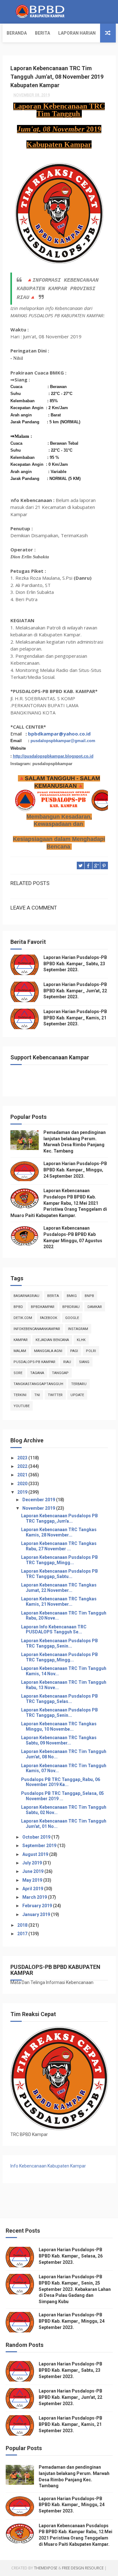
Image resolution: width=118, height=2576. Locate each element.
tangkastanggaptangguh (38, 1384)
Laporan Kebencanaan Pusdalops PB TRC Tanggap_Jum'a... (59, 1518)
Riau (67, 1362)
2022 (23, 1466)
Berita (42, 33)
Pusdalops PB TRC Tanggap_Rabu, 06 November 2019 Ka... (61, 1782)
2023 (23, 1458)
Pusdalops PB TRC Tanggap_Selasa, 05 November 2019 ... (62, 1796)
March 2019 (35, 1897)
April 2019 (33, 1889)
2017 (23, 1934)
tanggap (60, 1373)
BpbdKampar (43, 1307)
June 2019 (33, 1871)
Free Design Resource (83, 2568)
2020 (23, 1484)
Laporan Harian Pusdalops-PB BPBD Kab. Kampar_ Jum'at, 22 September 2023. (75, 991)
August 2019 (36, 1854)
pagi (74, 1351)
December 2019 (39, 1500)
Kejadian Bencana (52, 1340)
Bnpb (89, 1296)
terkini (20, 1395)
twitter (55, 1395)
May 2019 (33, 1880)
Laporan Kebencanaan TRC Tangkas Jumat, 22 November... (59, 1588)
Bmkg (72, 1296)
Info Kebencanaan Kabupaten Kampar (48, 2166)
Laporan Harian (77, 33)
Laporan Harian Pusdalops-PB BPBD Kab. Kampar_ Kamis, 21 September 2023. (75, 1018)
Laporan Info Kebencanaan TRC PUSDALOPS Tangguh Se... (54, 1629)
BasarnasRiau (26, 1296)
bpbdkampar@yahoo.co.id (59, 734)
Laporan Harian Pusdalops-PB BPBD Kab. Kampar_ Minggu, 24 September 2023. (75, 1170)
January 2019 (37, 1914)
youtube (22, 1406)
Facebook (49, 1318)
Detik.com (23, 1318)
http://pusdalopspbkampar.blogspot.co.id (53, 756)
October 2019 (37, 1837)
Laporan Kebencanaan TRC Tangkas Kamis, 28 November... (59, 1532)
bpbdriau (71, 1307)
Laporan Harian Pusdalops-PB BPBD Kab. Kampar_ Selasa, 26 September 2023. (71, 2256)
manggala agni (48, 1351)
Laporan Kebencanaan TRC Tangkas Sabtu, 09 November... (59, 1740)
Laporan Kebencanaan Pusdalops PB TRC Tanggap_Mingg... (59, 1560)
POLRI (91, 1351)
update (77, 1395)
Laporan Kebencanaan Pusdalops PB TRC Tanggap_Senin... (59, 1643)
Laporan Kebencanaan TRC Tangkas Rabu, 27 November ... (59, 1546)
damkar (95, 1307)
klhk (81, 1340)
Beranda (17, 33)
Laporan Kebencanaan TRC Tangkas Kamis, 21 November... (59, 1601)
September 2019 (40, 1846)
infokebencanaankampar (37, 1329)
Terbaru (79, 1384)
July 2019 (33, 1863)
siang (84, 1362)
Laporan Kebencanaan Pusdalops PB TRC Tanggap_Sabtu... (59, 1574)
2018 (23, 1925)
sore (18, 1373)
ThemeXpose (46, 2568)
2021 (23, 1475)
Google (72, 1318)
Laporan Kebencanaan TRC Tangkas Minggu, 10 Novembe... (59, 1726)
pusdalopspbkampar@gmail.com (63, 741)
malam (20, 1351)
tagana (37, 1373)
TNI (37, 1395)
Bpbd (18, 1307)
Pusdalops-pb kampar (34, 1362)
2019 (23, 1492)
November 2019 (39, 1508)
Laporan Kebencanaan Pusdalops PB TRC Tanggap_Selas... (59, 1699)
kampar (21, 1340)
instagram (78, 1329)
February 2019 (38, 1906)
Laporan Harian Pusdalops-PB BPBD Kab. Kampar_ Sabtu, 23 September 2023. (75, 964)
